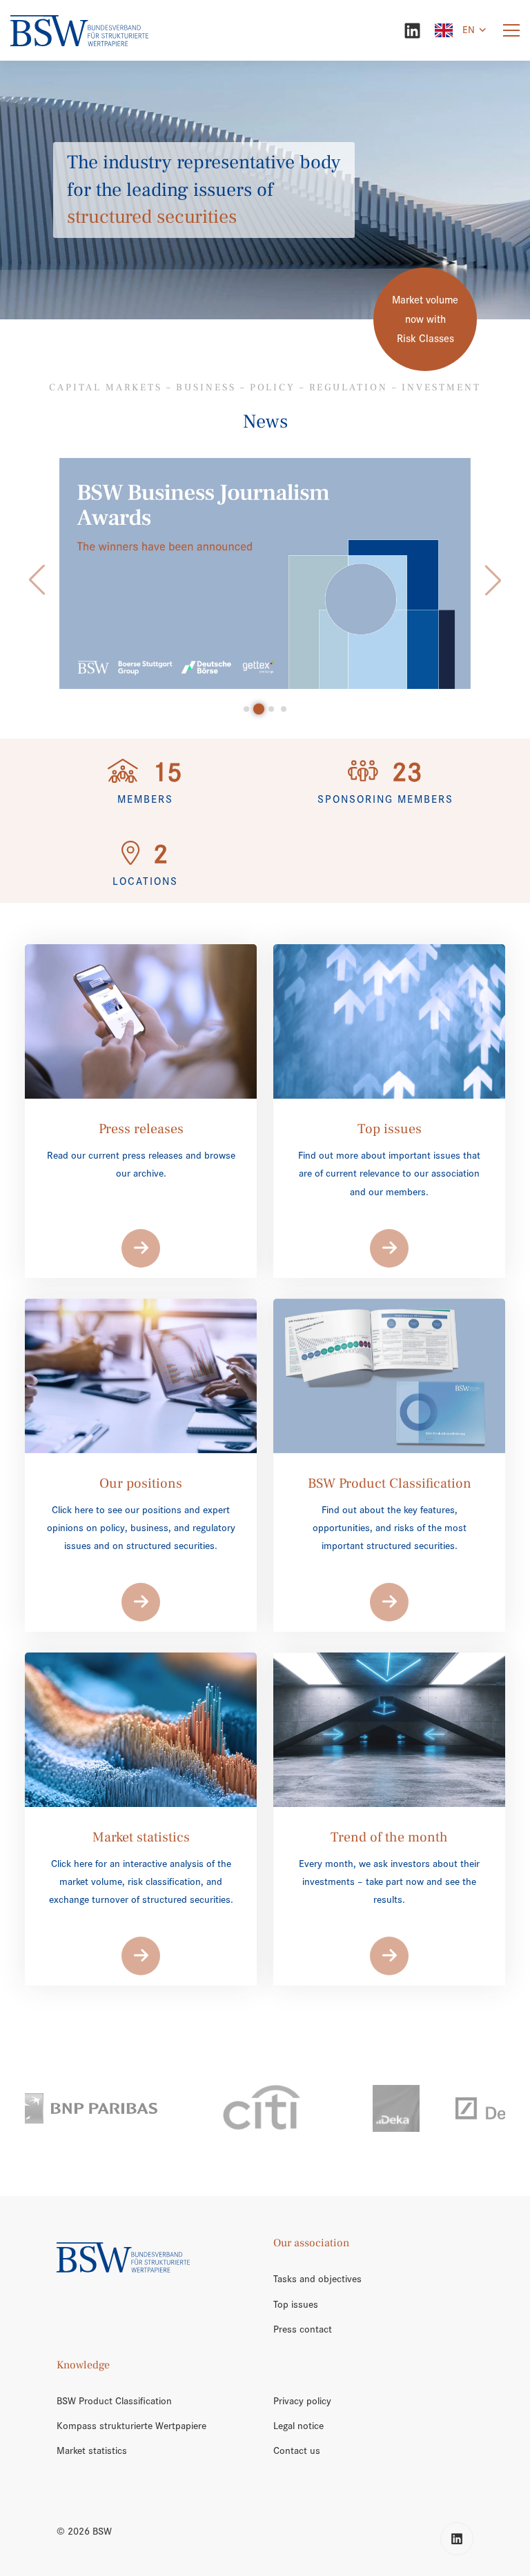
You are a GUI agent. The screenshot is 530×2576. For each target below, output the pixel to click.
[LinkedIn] (412, 31)
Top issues (296, 2304)
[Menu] (511, 31)
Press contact (303, 2329)
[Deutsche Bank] (412, 2108)
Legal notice (298, 2426)
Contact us (297, 2450)
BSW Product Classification (114, 2401)
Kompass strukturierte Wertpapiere (131, 2426)
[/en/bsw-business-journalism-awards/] (265, 573)
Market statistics (92, 2450)
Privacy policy (302, 2401)
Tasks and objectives (317, 2279)
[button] (37, 580)
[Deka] (281, 2108)
